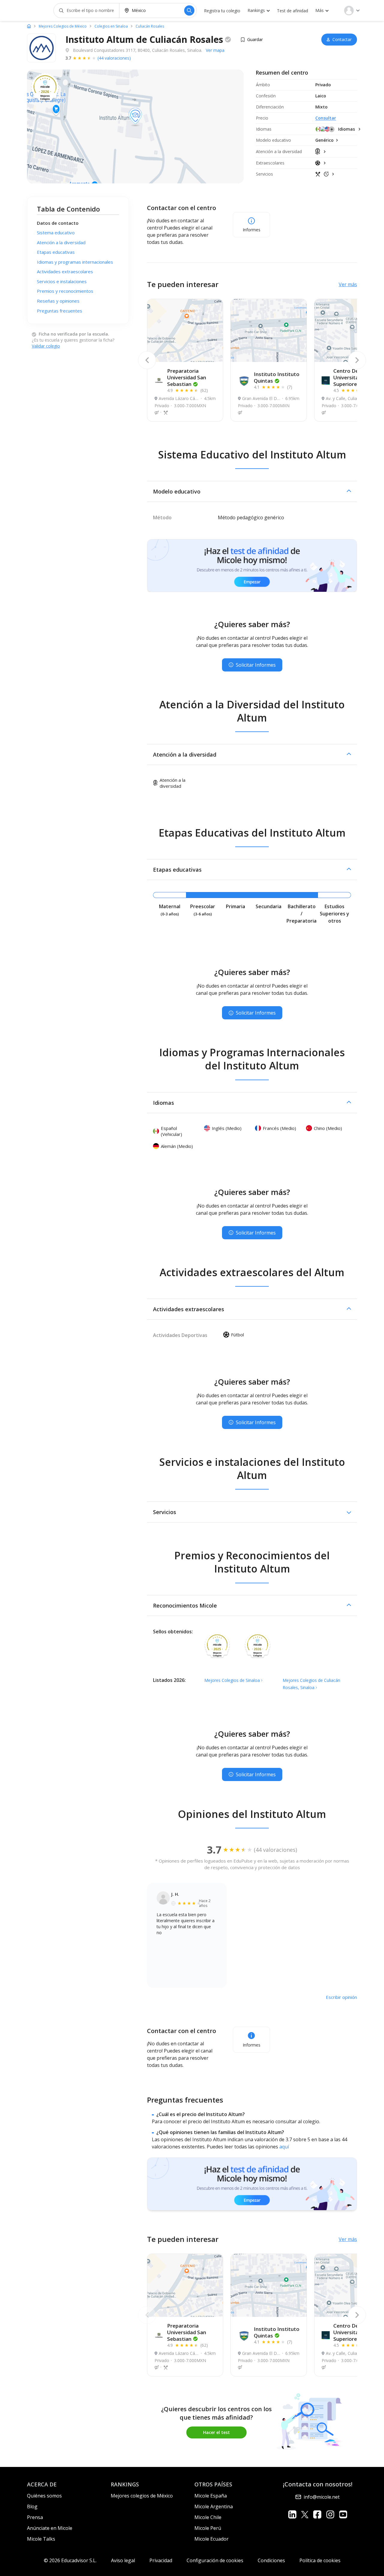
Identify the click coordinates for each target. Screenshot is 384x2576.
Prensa (35, 2517)
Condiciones (271, 2560)
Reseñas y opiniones (58, 301)
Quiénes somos (44, 2496)
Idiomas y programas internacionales (75, 262)
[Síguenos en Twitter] (305, 2514)
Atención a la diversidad (61, 242)
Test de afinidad (292, 11)
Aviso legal (123, 2560)
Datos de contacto (58, 223)
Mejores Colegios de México (63, 26)
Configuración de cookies (215, 2560)
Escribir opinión (341, 1997)
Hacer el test (216, 2432)
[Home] (29, 26)
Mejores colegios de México (142, 2496)
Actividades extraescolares (65, 272)
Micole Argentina (214, 2506)
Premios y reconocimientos (65, 291)
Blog (32, 2506)
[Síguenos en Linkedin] (292, 2514)
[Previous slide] (147, 360)
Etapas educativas (56, 252)
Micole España (211, 2496)
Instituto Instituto (277, 377)
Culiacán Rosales (150, 26)
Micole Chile (208, 2517)
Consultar (326, 118)
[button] (252, 491)
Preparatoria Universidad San (187, 377)
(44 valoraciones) (114, 58)
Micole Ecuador (211, 2539)
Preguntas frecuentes (60, 311)
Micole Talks (41, 2539)
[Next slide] (357, 360)
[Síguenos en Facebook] (317, 2514)
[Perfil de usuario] (352, 10)
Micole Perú (208, 2528)
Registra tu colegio (222, 11)
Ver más (348, 284)
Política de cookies (320, 2560)
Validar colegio (46, 346)
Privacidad (161, 2560)
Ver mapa (215, 50)
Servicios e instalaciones (62, 281)
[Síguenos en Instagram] (330, 2514)
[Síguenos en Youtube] (343, 2514)
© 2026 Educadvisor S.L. (70, 2560)
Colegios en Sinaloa (111, 26)
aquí (284, 2147)
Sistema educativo (56, 233)
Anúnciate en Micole (50, 2528)
